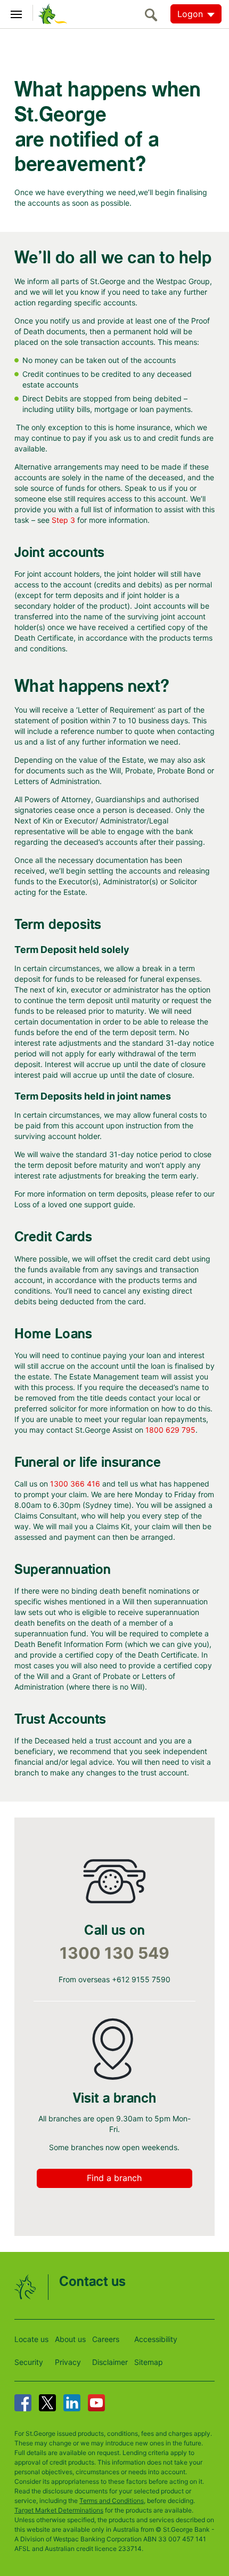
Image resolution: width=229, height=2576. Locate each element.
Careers (106, 2339)
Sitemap (149, 2362)
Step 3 (63, 520)
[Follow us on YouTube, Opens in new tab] (96, 2403)
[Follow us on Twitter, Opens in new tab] (47, 2403)
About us (70, 2339)
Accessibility (156, 2339)
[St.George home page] (50, 13)
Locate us (31, 2339)
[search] (154, 15)
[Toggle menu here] (17, 13)
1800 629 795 (170, 1430)
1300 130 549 (114, 1953)
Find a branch (114, 2178)
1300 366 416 (75, 1484)
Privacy (68, 2362)
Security (29, 2362)
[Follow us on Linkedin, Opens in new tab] (72, 2403)
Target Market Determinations (59, 2510)
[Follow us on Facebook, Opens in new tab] (23, 2403)
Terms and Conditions (112, 2501)
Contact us (92, 2282)
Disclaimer (110, 2362)
